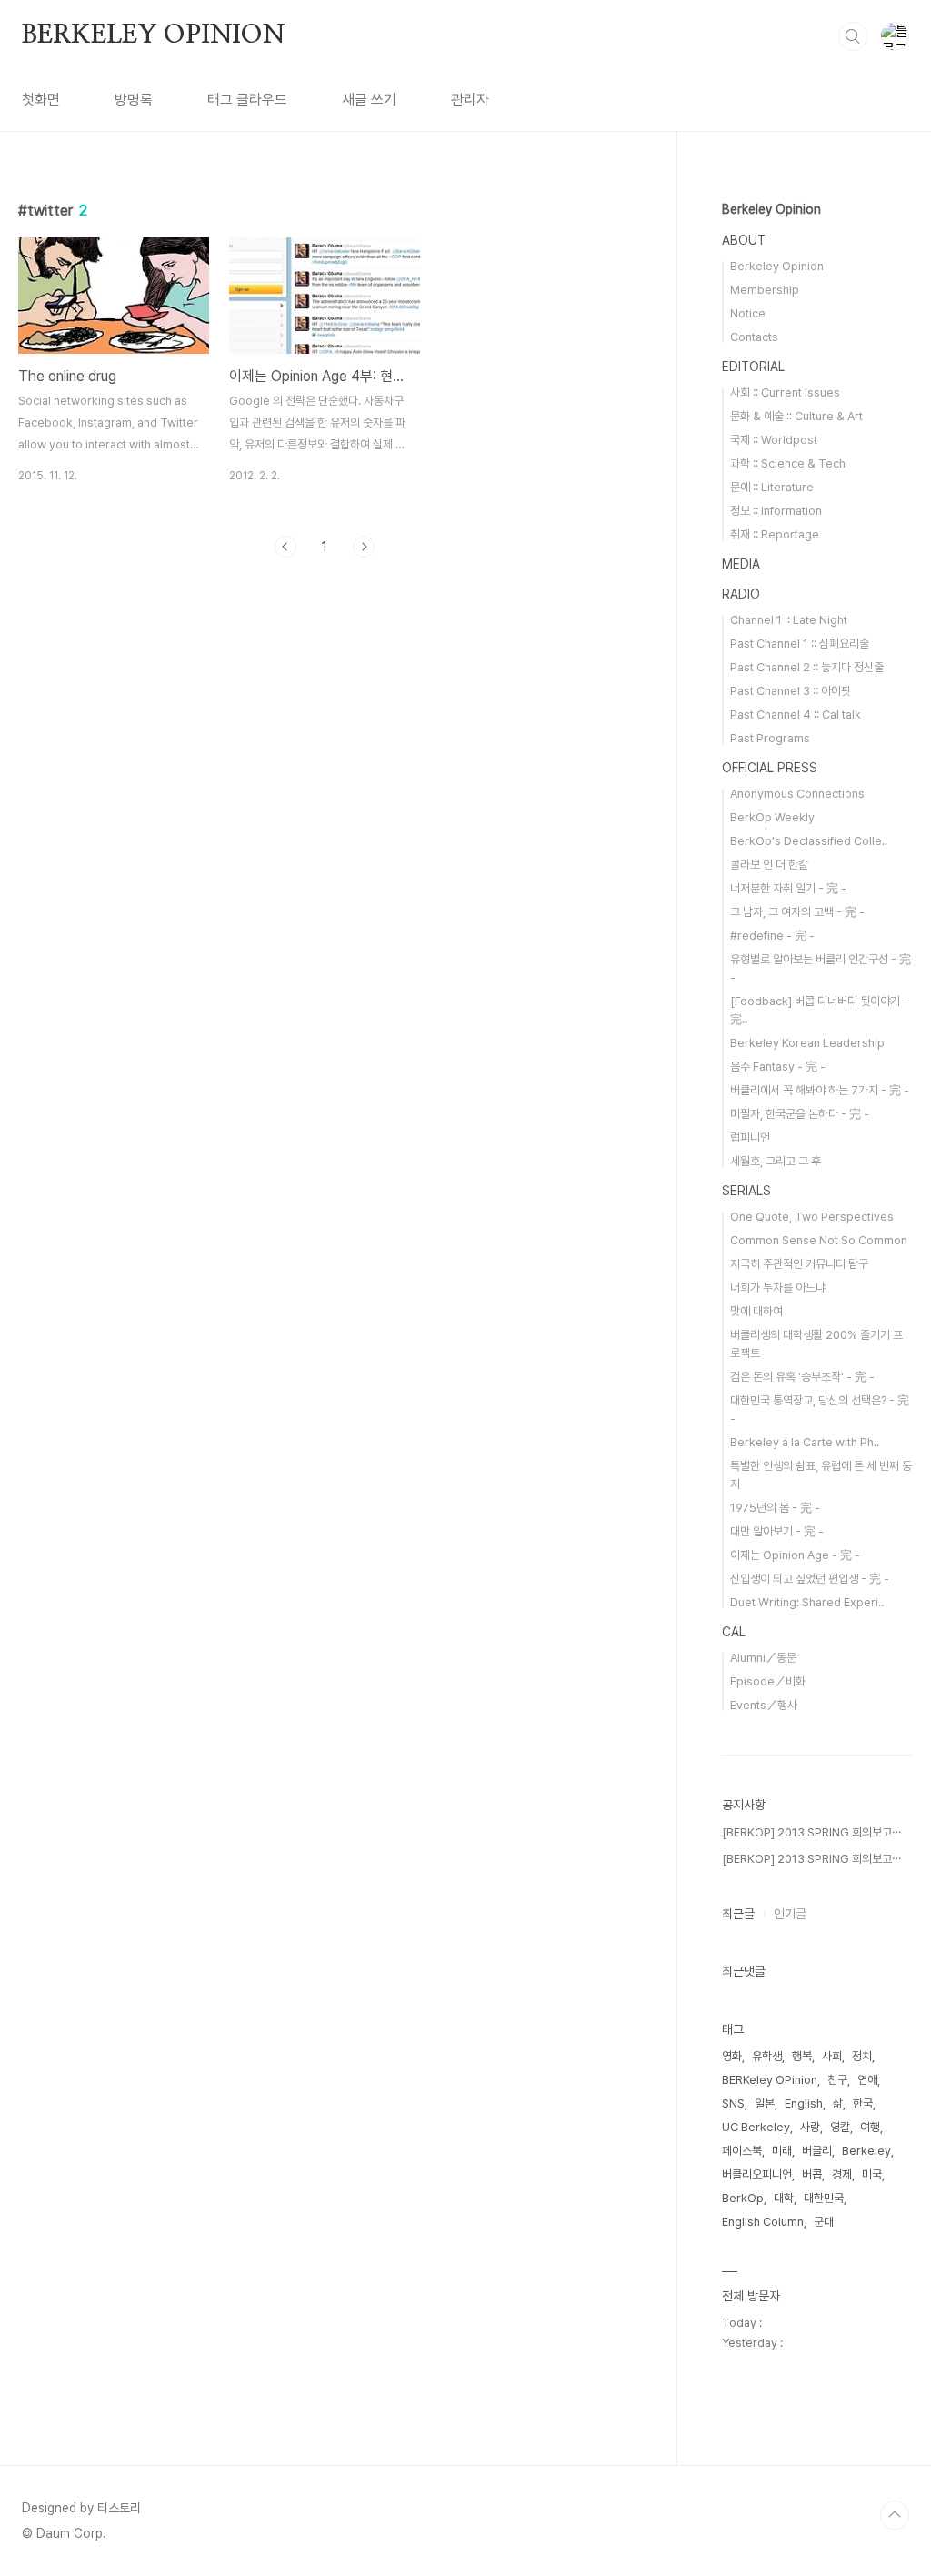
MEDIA (741, 564)
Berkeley (866, 2151)
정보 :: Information (776, 511)
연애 (867, 2080)
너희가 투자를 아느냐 (778, 1288)
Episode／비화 (768, 1681)
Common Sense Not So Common (819, 1240)
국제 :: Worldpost (774, 440)
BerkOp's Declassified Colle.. (809, 841)
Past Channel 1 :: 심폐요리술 (800, 644)
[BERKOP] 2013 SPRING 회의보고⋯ (811, 1832)
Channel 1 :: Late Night (789, 620)
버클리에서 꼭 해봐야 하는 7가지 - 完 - (820, 1090)
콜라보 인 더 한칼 (769, 865)
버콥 (812, 2174)
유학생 (767, 2056)
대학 (784, 2198)
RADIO (741, 594)
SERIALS (746, 1191)
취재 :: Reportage (775, 534)
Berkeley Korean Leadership (807, 1043)
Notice (748, 313)
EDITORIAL (753, 367)
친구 (837, 2080)
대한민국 (824, 2198)
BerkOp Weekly (772, 817)
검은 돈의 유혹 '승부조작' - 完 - (802, 1377)
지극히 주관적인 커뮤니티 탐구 (799, 1264)
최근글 (738, 1914)
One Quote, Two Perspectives (812, 1217)
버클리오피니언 (757, 2174)
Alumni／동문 (763, 1658)
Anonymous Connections (797, 794)
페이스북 (742, 2151)
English (804, 2103)
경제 (842, 2174)
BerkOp (743, 2198)
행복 (802, 2056)
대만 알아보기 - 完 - (777, 1531)
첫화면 (41, 100)
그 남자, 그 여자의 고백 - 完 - (797, 912)
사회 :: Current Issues (785, 392)
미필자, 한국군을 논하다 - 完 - (800, 1114)
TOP (895, 2515)
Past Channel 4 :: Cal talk (796, 714)
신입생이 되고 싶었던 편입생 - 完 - (810, 1579)
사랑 (810, 2127)
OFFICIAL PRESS (770, 768)
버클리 (817, 2151)
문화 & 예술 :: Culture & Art (796, 416)
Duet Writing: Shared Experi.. (807, 1602)
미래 (782, 2151)
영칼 (840, 2127)
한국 (863, 2103)
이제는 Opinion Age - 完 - (795, 1555)
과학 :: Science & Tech (788, 463)
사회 (832, 2056)
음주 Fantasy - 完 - (778, 1067)
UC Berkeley (756, 2127)
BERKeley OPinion (770, 2080)
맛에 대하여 (756, 1311)
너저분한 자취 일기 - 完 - (788, 888)
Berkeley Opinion (771, 209)
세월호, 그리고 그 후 (776, 1161)
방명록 (134, 100)
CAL (734, 1632)
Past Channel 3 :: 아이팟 (791, 691)
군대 (824, 2222)
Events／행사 (764, 1705)
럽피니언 (750, 1137)
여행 (870, 2127)
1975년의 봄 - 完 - (775, 1508)
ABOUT (744, 240)
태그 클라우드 (247, 100)
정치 (862, 2056)
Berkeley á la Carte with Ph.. (805, 1442)
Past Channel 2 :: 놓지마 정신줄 (807, 667)
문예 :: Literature (772, 487)
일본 (765, 2103)
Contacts (754, 337)
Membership (765, 290)
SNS (733, 2103)
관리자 (470, 100)
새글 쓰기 (369, 100)
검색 (853, 36)
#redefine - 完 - (772, 936)
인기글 (790, 1914)
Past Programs (770, 738)
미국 (872, 2174)
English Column (763, 2222)
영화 (732, 2056)
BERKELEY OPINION (154, 35)
